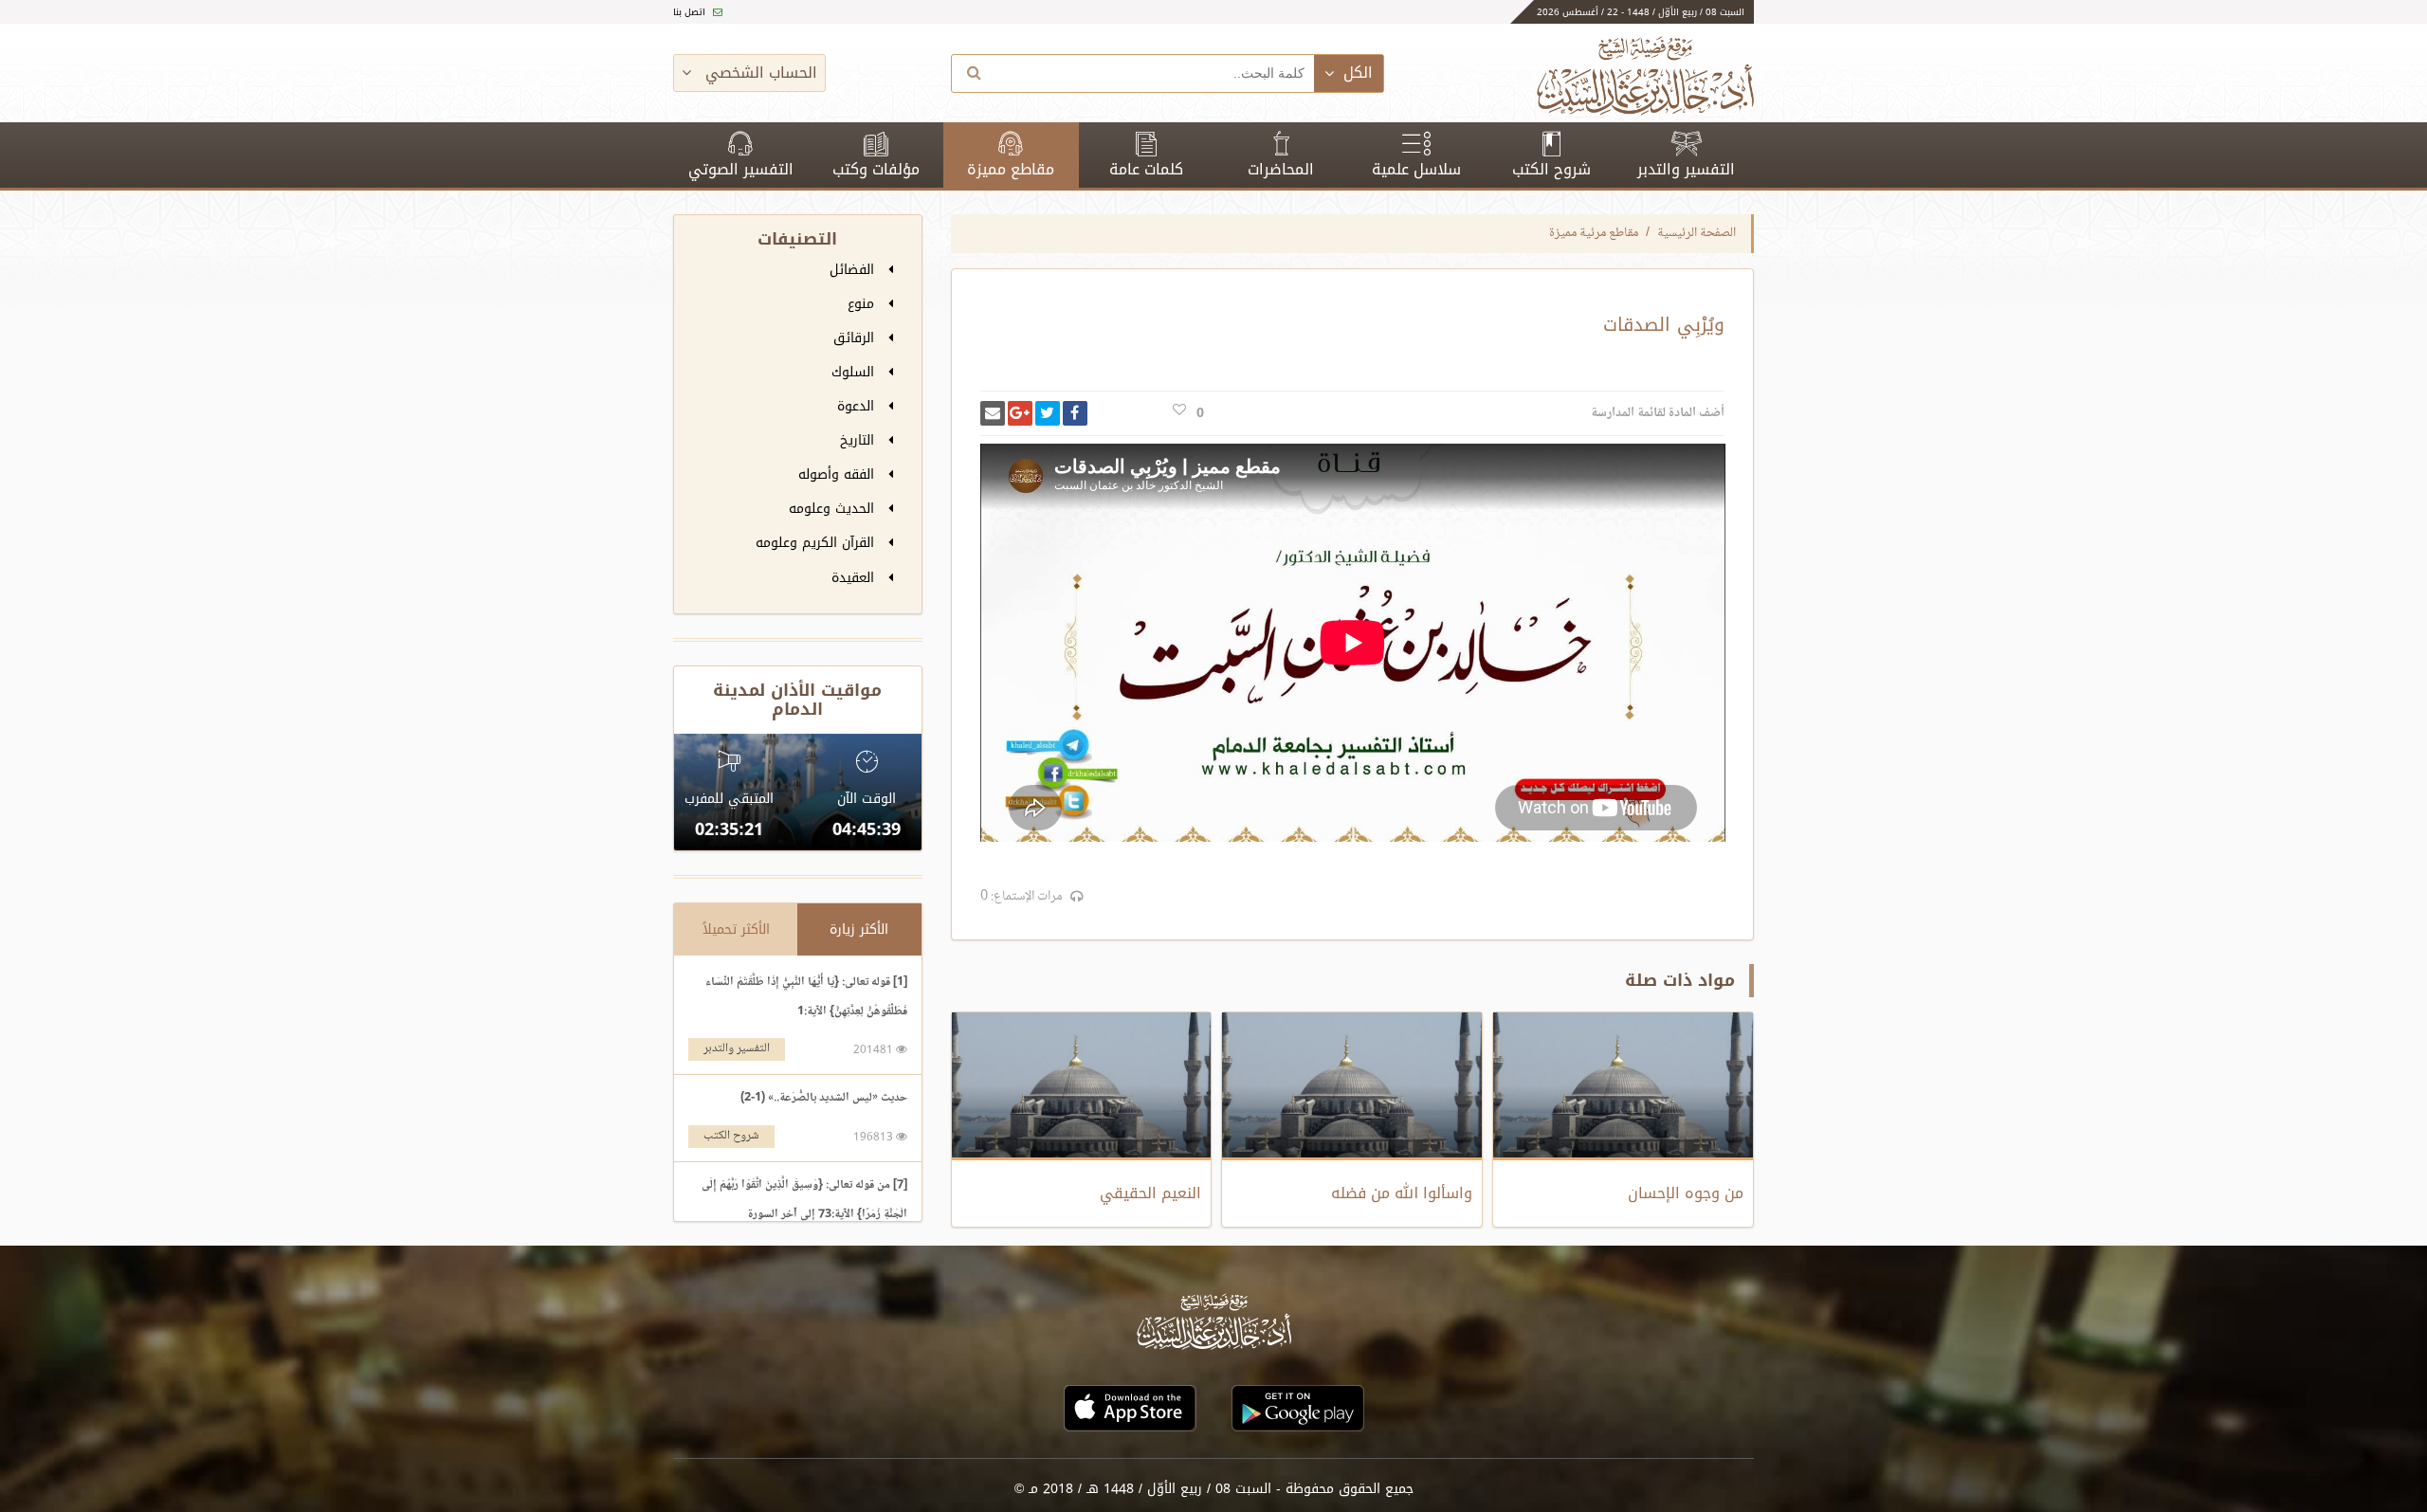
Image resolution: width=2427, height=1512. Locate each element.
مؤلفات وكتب (876, 169)
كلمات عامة (1146, 169)
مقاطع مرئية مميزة (1594, 233)
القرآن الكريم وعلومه (817, 543)
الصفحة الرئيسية (1697, 233)
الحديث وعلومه (834, 509)
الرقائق (856, 338)
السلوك (855, 372)
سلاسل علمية (1416, 169)
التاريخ (859, 440)
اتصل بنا (691, 12)
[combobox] (1156, 73)
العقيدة (855, 578)
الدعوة (858, 406)
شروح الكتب (1551, 169)
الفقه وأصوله (839, 474)
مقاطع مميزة (1011, 169)
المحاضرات (1281, 169)
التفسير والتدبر (1686, 169)
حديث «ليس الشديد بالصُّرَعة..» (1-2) (824, 1098)
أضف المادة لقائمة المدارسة (1658, 413)
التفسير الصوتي (741, 169)
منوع (863, 304)
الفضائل (854, 270)
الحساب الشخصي (759, 73)
